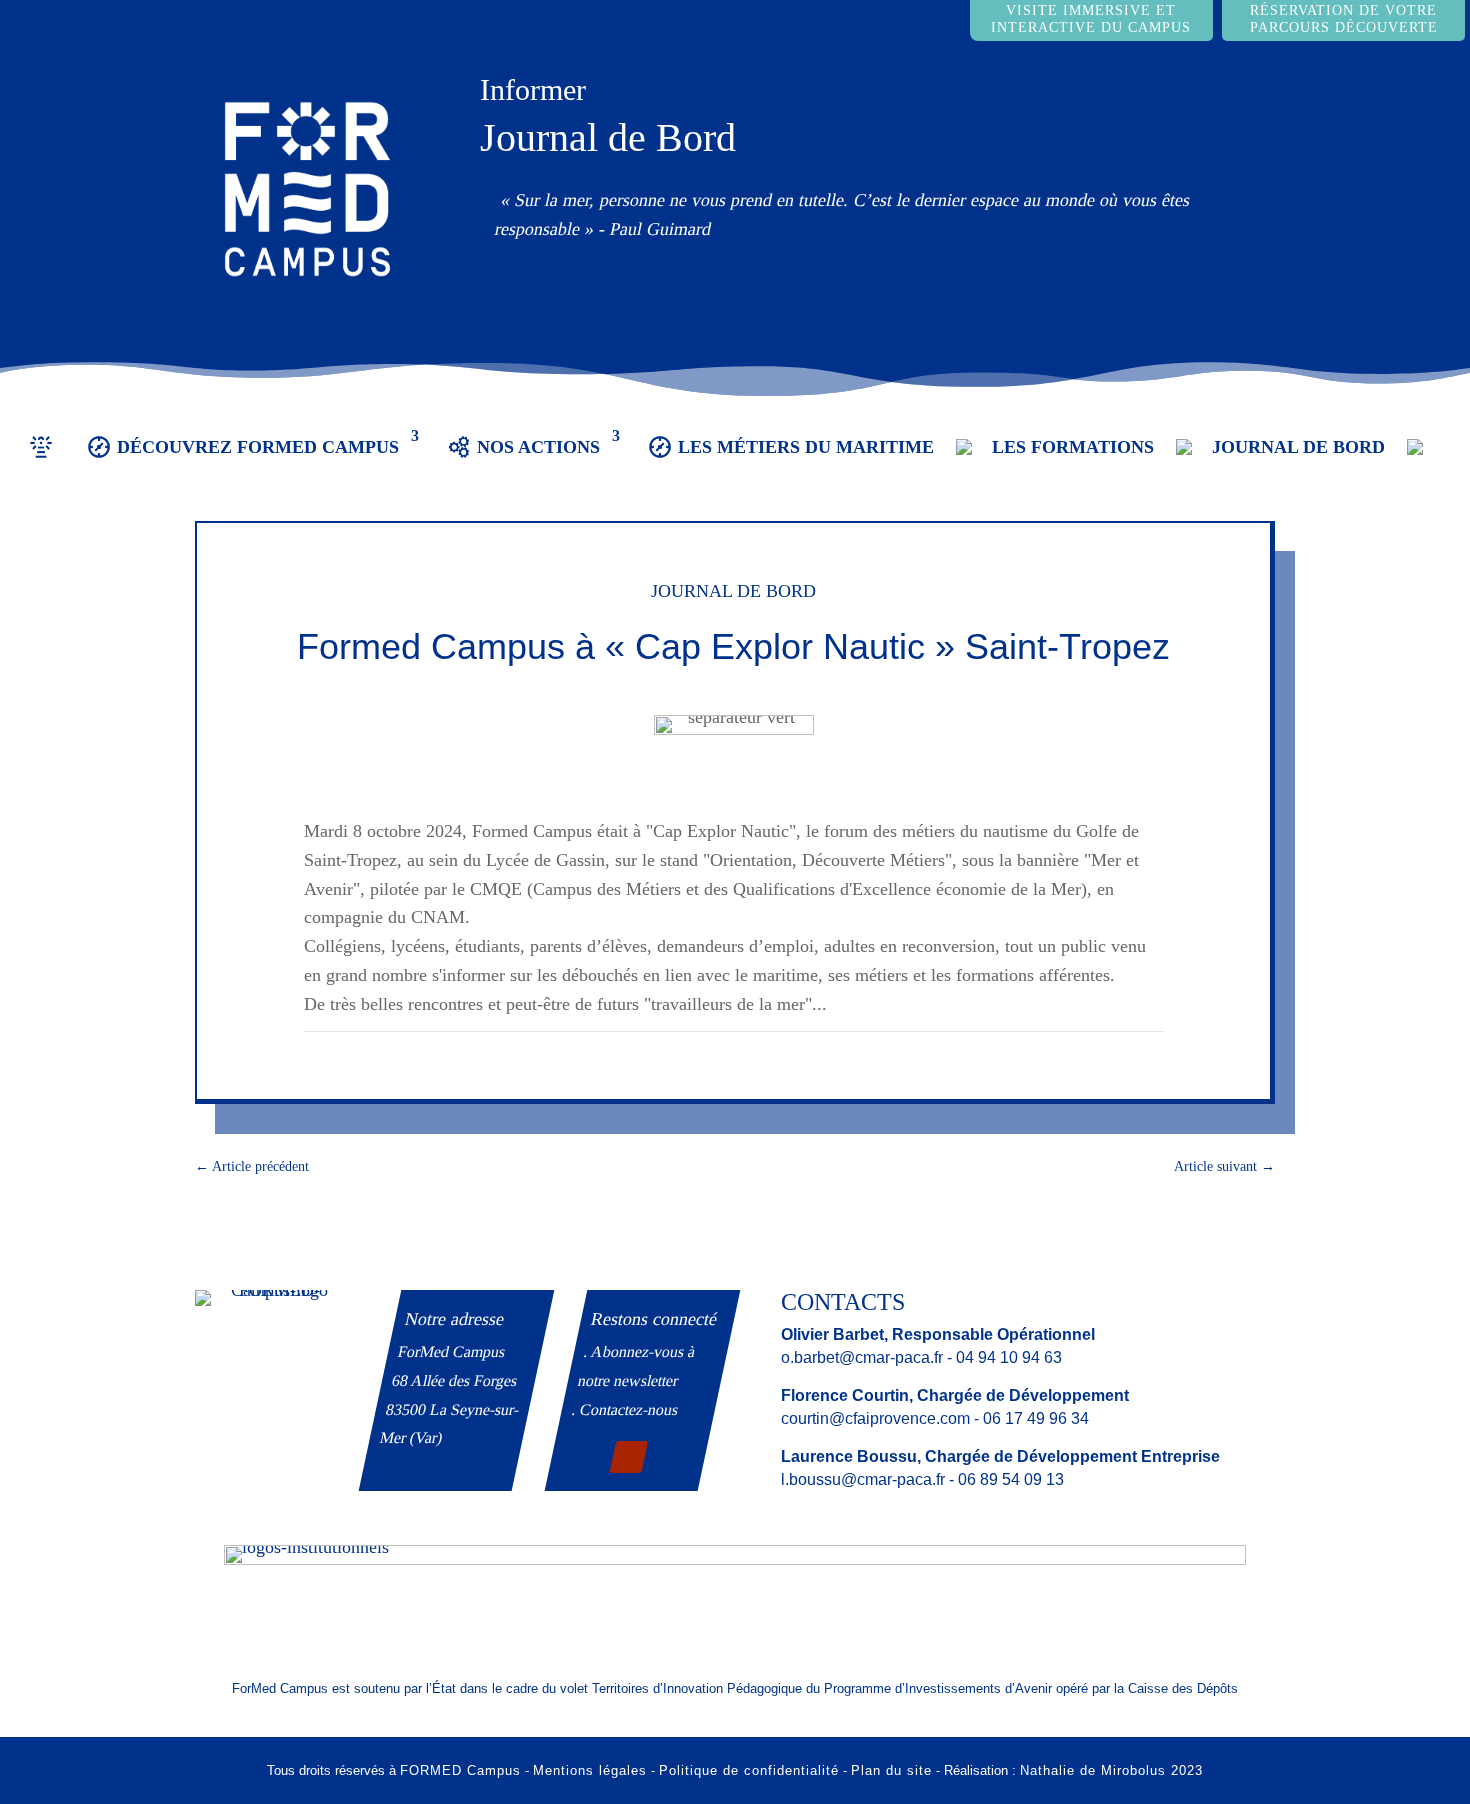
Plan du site (891, 1770)
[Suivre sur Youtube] (628, 1457)
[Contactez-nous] (1425, 461)
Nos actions (538, 447)
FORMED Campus (460, 1770)
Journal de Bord (608, 137)
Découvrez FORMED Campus (258, 447)
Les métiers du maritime (806, 447)
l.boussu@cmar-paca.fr (863, 1479)
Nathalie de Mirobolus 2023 (1111, 1770)
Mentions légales (590, 1770)
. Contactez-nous (625, 1409)
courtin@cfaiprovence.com (875, 1418)
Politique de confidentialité (749, 1770)
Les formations (1073, 447)
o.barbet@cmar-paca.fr (862, 1357)
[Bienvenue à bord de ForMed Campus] (41, 461)
